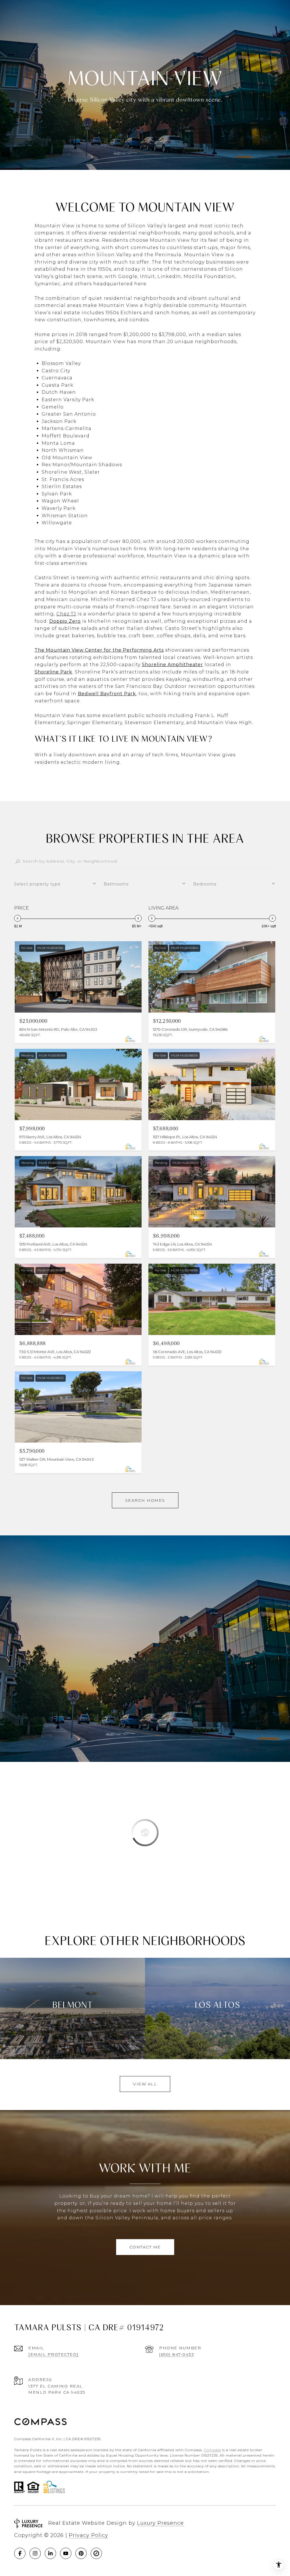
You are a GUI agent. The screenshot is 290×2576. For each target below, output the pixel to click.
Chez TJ (66, 614)
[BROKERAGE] (96, 2553)
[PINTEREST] (81, 2553)
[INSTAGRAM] (35, 2553)
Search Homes (145, 1500)
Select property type (37, 884)
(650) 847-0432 (177, 2354)
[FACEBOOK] (20, 2553)
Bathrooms (116, 884)
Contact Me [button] (145, 2247)
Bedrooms (205, 884)
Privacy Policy (89, 2535)
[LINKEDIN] (50, 2553)
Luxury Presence (160, 2523)
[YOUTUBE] (66, 2553)
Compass (212, 2450)
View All (145, 2084)
